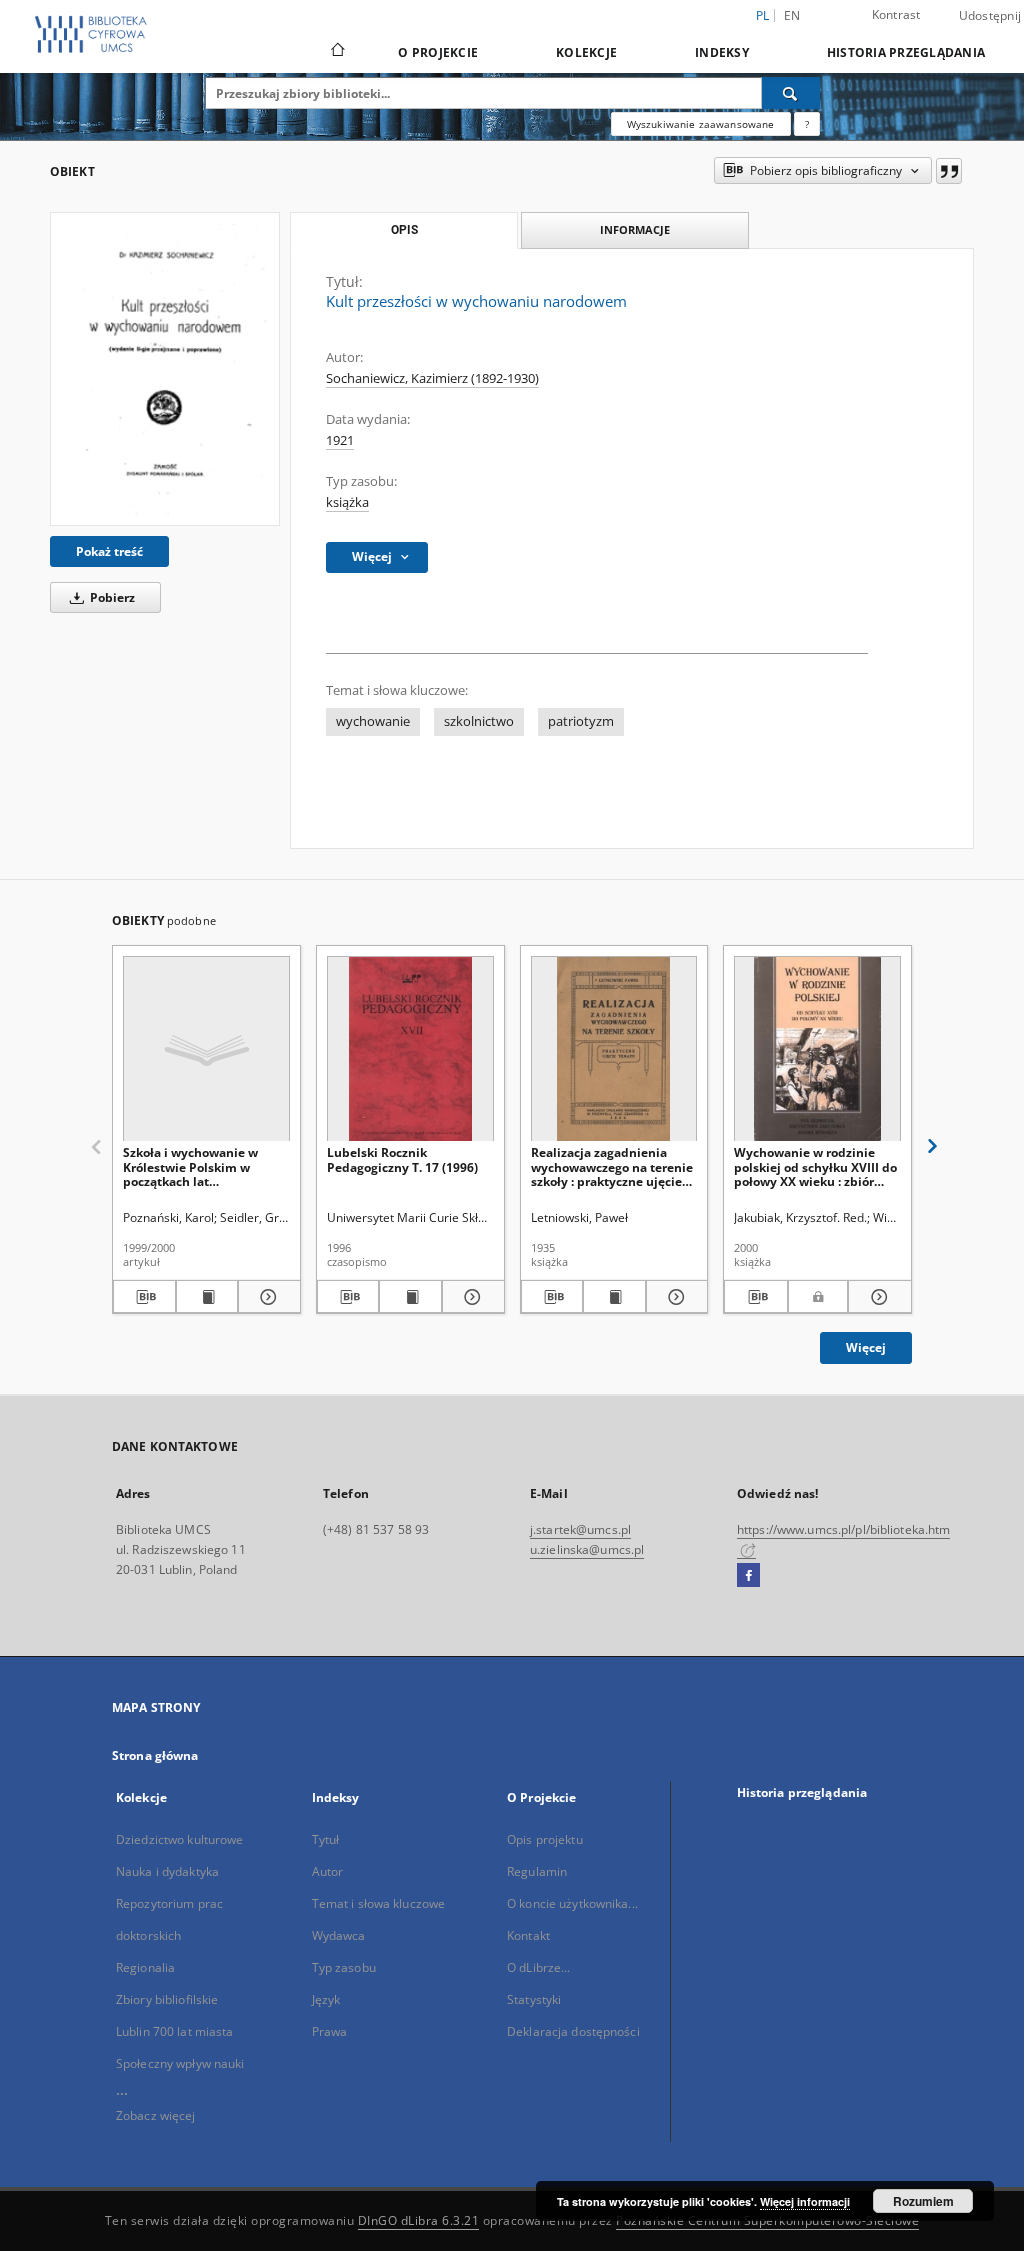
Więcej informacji (805, 2201)
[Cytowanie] (949, 171)
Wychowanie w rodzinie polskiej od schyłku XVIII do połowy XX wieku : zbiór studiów (815, 1166)
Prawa (330, 2031)
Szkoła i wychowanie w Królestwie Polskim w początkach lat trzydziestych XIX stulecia (199, 1166)
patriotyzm (581, 721)
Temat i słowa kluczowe (379, 1903)
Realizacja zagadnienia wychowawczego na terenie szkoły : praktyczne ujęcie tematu (612, 1166)
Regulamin (537, 1871)
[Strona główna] (336, 52)
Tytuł (326, 1839)
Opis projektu (545, 1839)
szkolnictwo (479, 721)
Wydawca (339, 1935)
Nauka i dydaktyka (167, 1871)
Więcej (866, 1347)
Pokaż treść (109, 551)
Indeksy (722, 52)
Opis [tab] (404, 230)
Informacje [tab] (635, 229)
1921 (340, 440)
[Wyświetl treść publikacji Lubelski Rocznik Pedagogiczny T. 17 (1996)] (410, 1297)
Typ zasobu (344, 1967)
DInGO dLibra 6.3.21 (419, 2220)
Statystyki (534, 1999)
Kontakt (528, 1935)
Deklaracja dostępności (573, 2031)
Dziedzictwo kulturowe (180, 1839)
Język (326, 1999)
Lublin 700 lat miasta (175, 2031)
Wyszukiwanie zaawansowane (701, 124)
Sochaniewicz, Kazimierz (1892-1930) (432, 378)
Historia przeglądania (906, 52)
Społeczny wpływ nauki (180, 2063)
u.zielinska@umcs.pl (587, 1549)
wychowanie (373, 721)
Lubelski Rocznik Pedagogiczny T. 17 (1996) (402, 1159)
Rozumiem (923, 2201)
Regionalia (145, 1967)
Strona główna (155, 1755)
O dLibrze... (538, 1967)
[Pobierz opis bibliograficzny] (144, 1297)
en (792, 15)
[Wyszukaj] (791, 93)
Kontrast (896, 14)
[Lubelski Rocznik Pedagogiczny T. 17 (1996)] (410, 1049)
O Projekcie (438, 52)
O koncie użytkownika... (572, 1903)
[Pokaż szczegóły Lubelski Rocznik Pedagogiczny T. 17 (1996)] (470, 1297)
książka (347, 502)
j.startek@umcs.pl (580, 1529)
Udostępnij (990, 16)
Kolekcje (586, 52)
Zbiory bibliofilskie (167, 1999)
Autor (328, 1871)
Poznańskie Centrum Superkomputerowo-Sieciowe (767, 2220)
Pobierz (111, 597)
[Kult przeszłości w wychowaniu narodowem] (165, 368)
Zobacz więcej (156, 2115)
